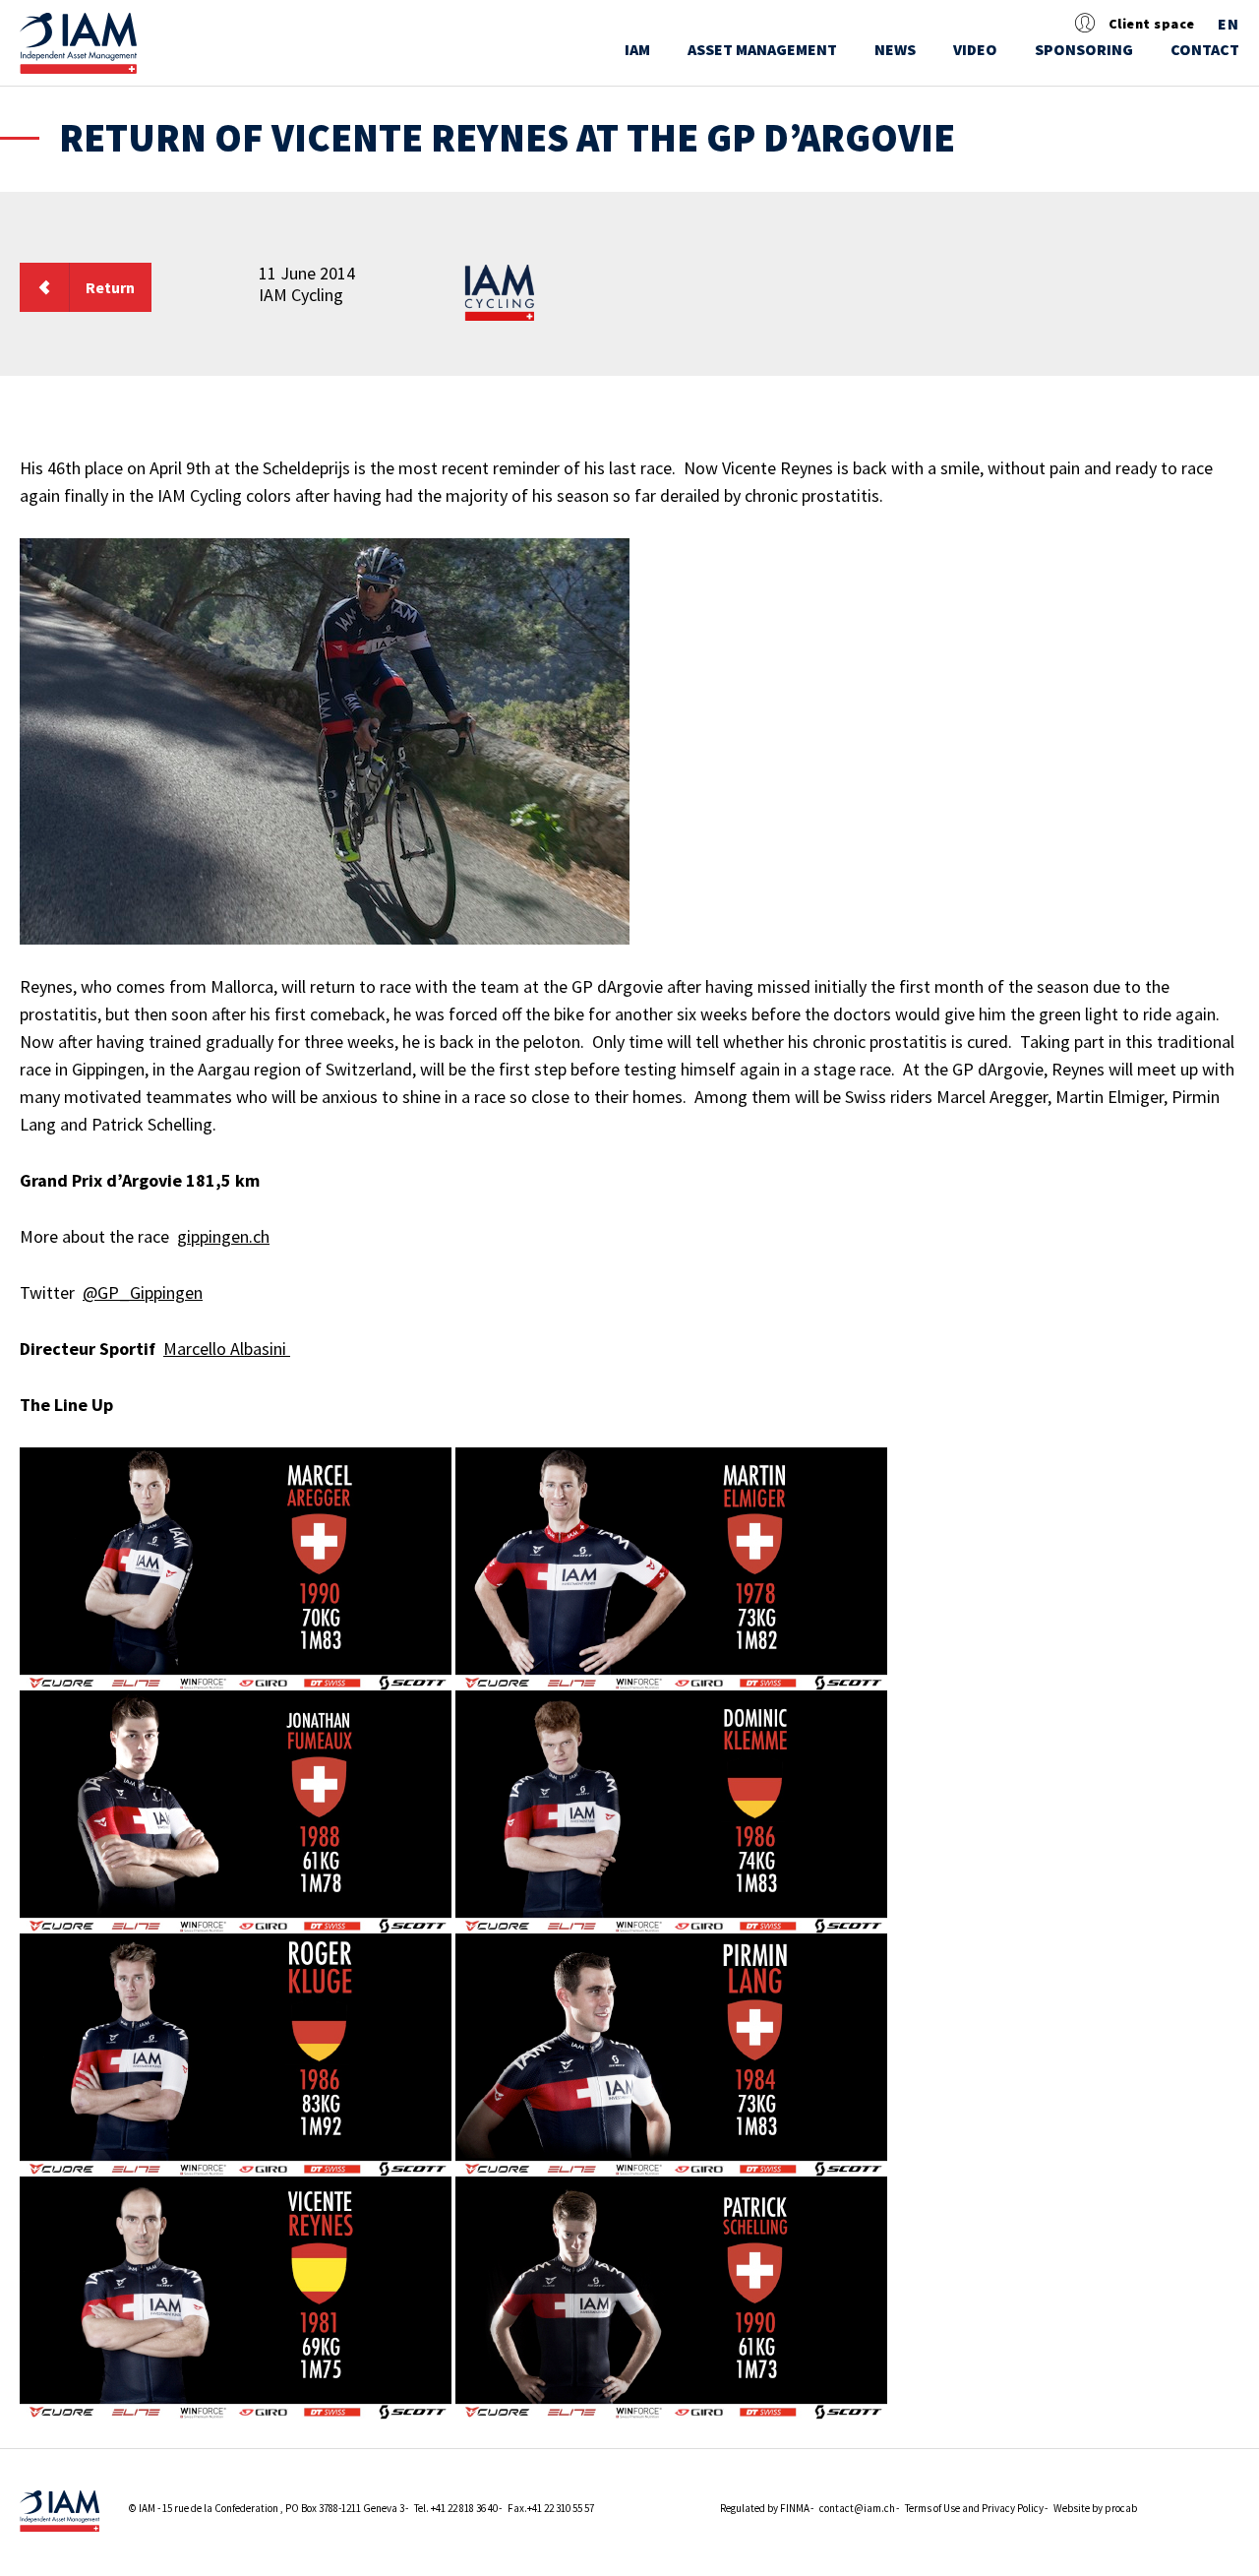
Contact (1205, 49)
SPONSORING (1084, 49)
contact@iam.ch (857, 2508)
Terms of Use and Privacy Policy (974, 2508)
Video (975, 49)
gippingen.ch (223, 1236)
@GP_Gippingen (143, 1292)
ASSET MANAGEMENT (762, 49)
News (895, 49)
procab (1121, 2508)
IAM (637, 49)
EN (1229, 25)
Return (110, 287)
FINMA (795, 2508)
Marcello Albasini (227, 1349)
